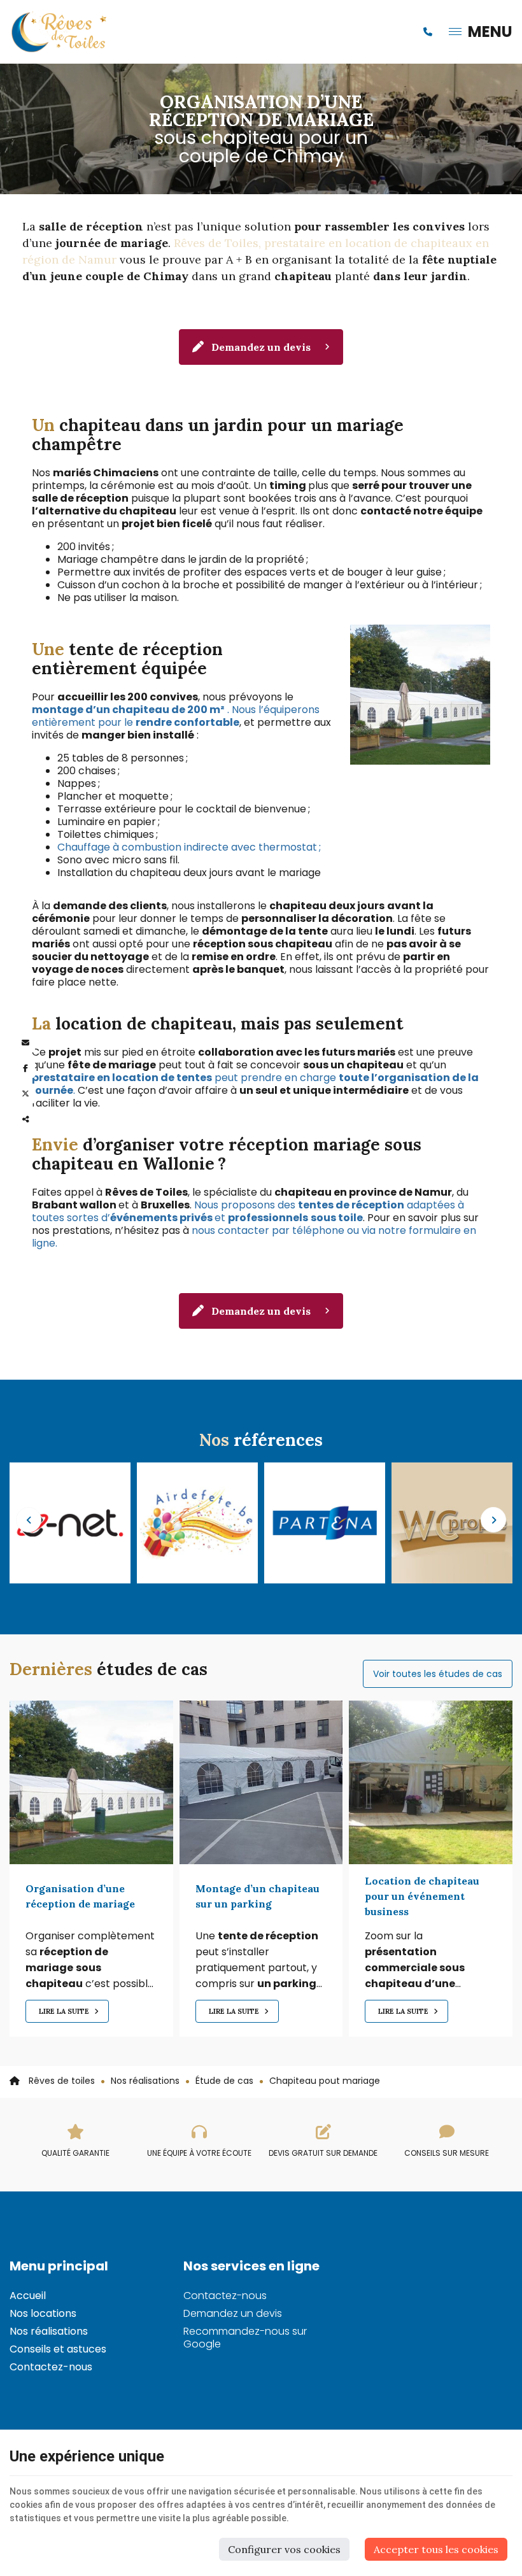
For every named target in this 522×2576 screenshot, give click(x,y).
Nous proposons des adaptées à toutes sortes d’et (248, 1211)
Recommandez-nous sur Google (245, 2338)
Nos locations (43, 2313)
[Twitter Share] (25, 1094)
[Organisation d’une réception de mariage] (91, 1782)
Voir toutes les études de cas (438, 1674)
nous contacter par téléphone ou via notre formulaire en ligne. (254, 1237)
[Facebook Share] (25, 1068)
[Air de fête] (70, 1522)
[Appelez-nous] (428, 32)
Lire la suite (65, 2011)
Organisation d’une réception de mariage (80, 1896)
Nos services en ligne (251, 2266)
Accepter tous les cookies (436, 2549)
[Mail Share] (25, 1043)
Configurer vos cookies (284, 2549)
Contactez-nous (51, 2367)
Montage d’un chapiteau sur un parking (257, 1896)
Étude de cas (224, 2081)
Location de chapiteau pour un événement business (422, 1896)
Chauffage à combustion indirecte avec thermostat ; (189, 847)
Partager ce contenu (25, 1119)
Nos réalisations (145, 2081)
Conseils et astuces (58, 2349)
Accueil (28, 2296)
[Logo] (60, 32)
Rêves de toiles (60, 2081)
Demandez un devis (261, 347)
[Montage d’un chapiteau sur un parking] (261, 1782)
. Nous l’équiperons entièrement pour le (176, 716)
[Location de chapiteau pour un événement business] (431, 1782)
